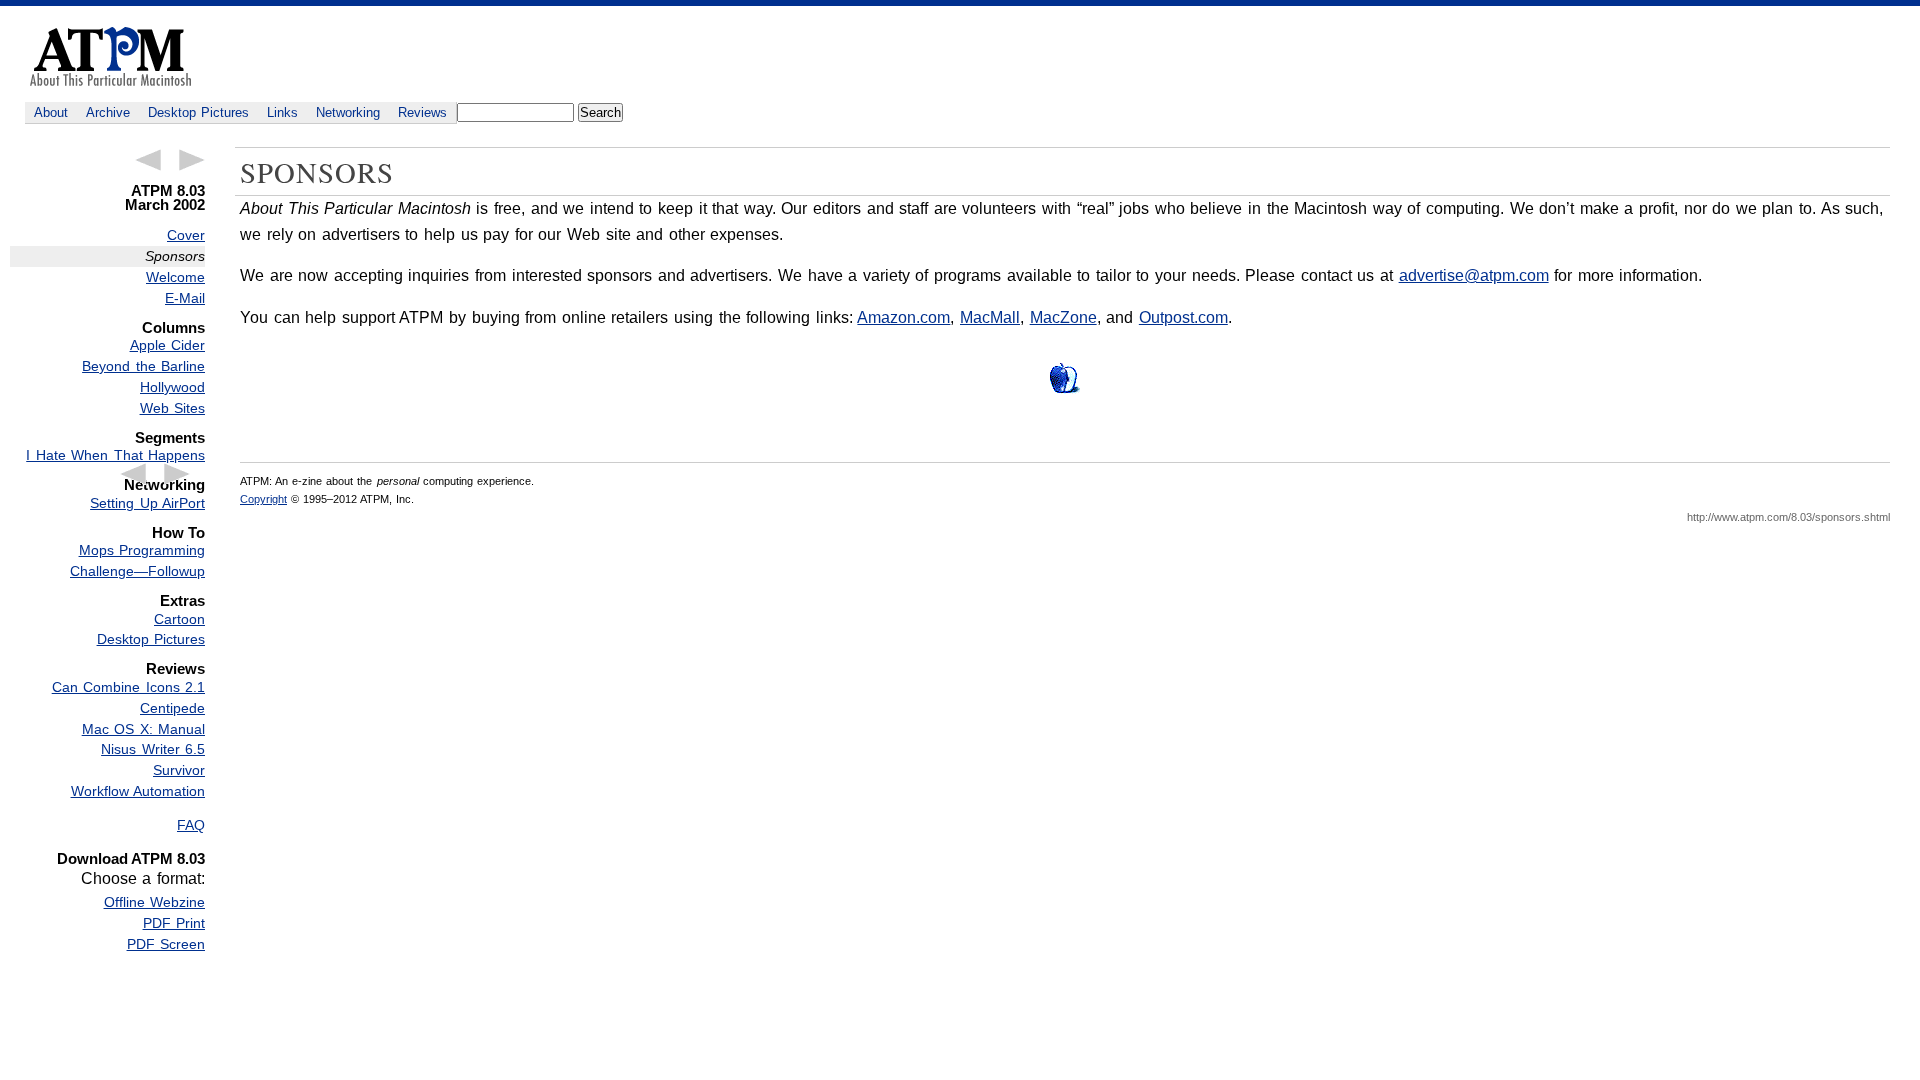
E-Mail (185, 298)
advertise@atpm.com (1474, 275)
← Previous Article (148, 160)
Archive (108, 112)
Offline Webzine (154, 902)
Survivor (179, 770)
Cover (186, 235)
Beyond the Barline (143, 366)
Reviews (422, 112)
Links (282, 112)
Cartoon (179, 619)
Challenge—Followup (137, 571)
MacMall (990, 317)
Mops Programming (142, 550)
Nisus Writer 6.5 (153, 749)
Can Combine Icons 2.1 (128, 687)
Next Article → (192, 160)
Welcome (175, 277)
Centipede (172, 708)
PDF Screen (166, 944)
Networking (348, 112)
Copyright (263, 499)
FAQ (191, 825)
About (51, 112)
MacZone (1063, 317)
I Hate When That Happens (115, 455)
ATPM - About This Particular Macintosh (110, 56)
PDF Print (174, 923)
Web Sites (172, 408)
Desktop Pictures (198, 112)
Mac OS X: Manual (143, 729)
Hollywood (172, 387)
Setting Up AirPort (147, 503)
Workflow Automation (138, 791)
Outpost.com (1183, 317)
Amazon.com (903, 317)
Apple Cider (167, 345)
